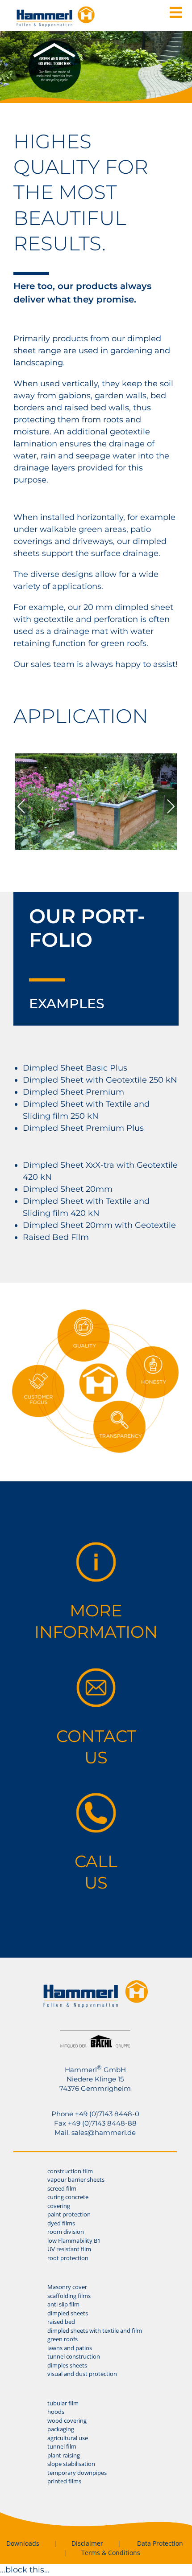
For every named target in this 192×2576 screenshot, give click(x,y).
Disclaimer (87, 2543)
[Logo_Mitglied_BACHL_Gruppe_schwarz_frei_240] (95, 2034)
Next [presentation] (171, 806)
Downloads (23, 2543)
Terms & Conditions (111, 2553)
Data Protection (160, 2543)
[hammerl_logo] (55, 10)
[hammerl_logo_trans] (95, 1983)
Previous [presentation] (21, 806)
